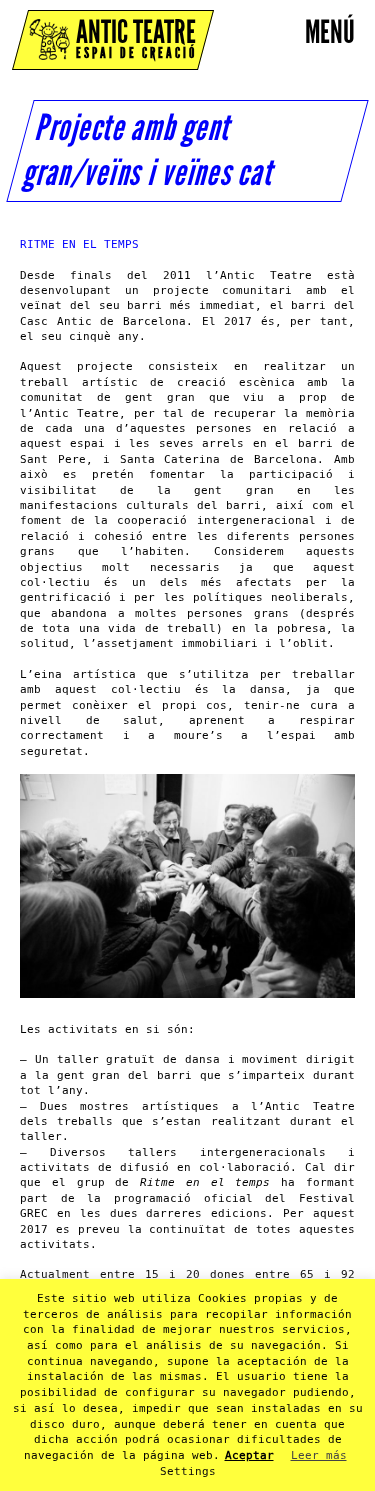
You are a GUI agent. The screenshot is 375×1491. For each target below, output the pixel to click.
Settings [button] (188, 1471)
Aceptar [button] (249, 1455)
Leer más (319, 1455)
